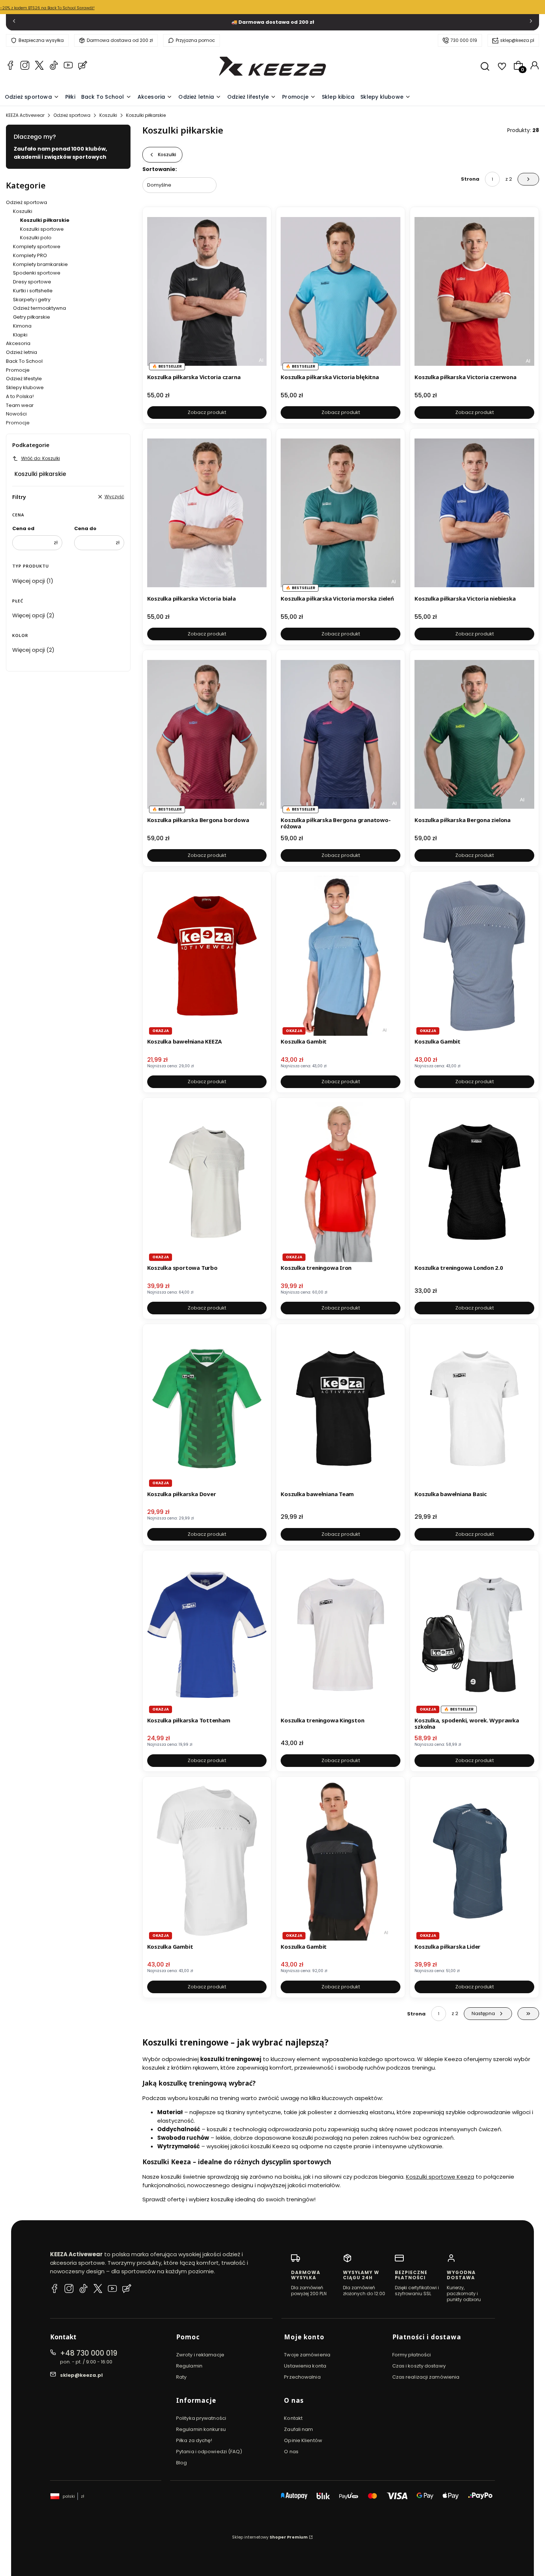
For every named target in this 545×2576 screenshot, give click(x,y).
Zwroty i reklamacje (200, 2355)
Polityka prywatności (201, 2418)
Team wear (20, 405)
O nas (291, 2452)
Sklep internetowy (270, 2537)
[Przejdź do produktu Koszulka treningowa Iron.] (341, 1182)
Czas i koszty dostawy (419, 2366)
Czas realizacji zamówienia (426, 2377)
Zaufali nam (298, 2429)
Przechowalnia (302, 2377)
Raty (181, 2377)
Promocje (18, 370)
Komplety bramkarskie (40, 264)
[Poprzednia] (14, 22)
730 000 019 (464, 40)
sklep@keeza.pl (517, 40)
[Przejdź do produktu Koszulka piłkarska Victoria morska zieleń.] (341, 513)
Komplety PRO (30, 255)
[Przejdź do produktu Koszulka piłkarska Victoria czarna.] (207, 291)
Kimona (22, 326)
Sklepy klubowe (25, 387)
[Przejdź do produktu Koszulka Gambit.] (341, 956)
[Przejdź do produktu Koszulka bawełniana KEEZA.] (207, 956)
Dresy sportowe (32, 282)
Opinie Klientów (303, 2440)
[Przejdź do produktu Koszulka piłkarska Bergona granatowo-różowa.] (341, 734)
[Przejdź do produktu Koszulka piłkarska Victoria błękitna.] (341, 291)
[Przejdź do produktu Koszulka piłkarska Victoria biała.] (207, 513)
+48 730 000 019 (89, 2353)
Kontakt (293, 2418)
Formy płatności (412, 2355)
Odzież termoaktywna (39, 308)
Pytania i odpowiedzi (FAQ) (209, 2452)
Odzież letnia (22, 352)
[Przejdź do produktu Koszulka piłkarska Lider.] (474, 1861)
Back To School (24, 361)
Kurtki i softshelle (33, 291)
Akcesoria (18, 343)
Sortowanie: (160, 169)
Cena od (23, 528)
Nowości (16, 414)
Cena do (85, 528)
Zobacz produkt (207, 412)
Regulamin (189, 2366)
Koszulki (108, 115)
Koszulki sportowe (42, 229)
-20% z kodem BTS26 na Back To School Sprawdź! (47, 8)
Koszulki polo (36, 238)
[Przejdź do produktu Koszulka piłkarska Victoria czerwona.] (474, 291)
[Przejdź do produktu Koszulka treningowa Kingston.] (341, 1634)
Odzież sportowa (72, 115)
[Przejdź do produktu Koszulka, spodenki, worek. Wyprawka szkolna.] (474, 1634)
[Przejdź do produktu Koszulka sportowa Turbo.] (207, 1182)
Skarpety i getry (32, 300)
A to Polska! (20, 396)
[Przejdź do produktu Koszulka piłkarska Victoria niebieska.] (474, 513)
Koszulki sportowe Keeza (440, 2177)
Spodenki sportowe (37, 273)
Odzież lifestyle (24, 379)
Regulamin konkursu (201, 2429)
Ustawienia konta (305, 2366)
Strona (470, 179)
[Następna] (531, 22)
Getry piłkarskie (32, 317)
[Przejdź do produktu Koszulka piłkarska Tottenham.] (207, 1634)
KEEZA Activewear (25, 115)
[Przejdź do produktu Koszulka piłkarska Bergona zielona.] (474, 734)
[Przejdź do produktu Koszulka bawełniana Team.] (341, 1408)
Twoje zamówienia (307, 2355)
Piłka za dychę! (194, 2440)
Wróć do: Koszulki (41, 458)
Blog (181, 2463)
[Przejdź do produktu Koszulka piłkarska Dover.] (207, 1408)
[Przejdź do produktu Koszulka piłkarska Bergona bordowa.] (207, 734)
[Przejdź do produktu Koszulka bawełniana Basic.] (474, 1408)
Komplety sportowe (37, 247)
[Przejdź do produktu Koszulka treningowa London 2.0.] (474, 1182)
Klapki (20, 335)
